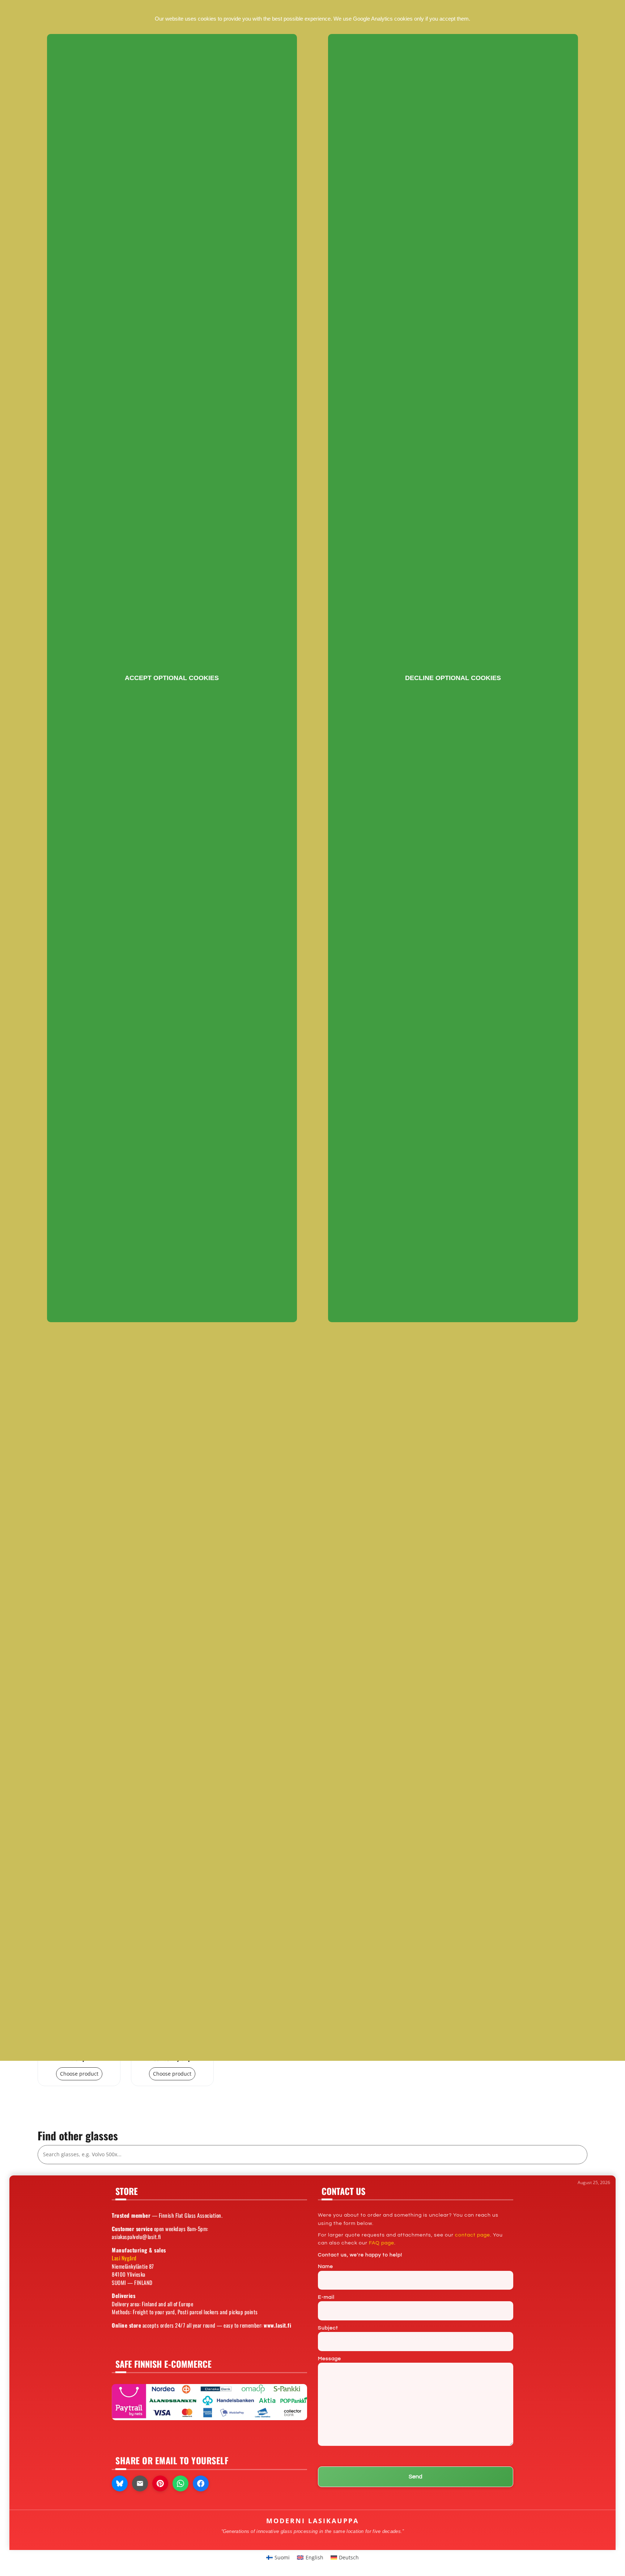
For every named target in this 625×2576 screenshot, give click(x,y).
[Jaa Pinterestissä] (160, 2483)
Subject (328, 2328)
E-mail (326, 2297)
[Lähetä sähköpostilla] (140, 2483)
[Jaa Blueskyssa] (120, 2483)
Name (326, 2267)
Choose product (79, 2074)
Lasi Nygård (124, 2258)
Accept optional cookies (172, 678)
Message (329, 2359)
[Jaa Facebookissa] (201, 2483)
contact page (473, 2235)
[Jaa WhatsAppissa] (180, 2483)
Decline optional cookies (453, 678)
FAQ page (382, 2243)
